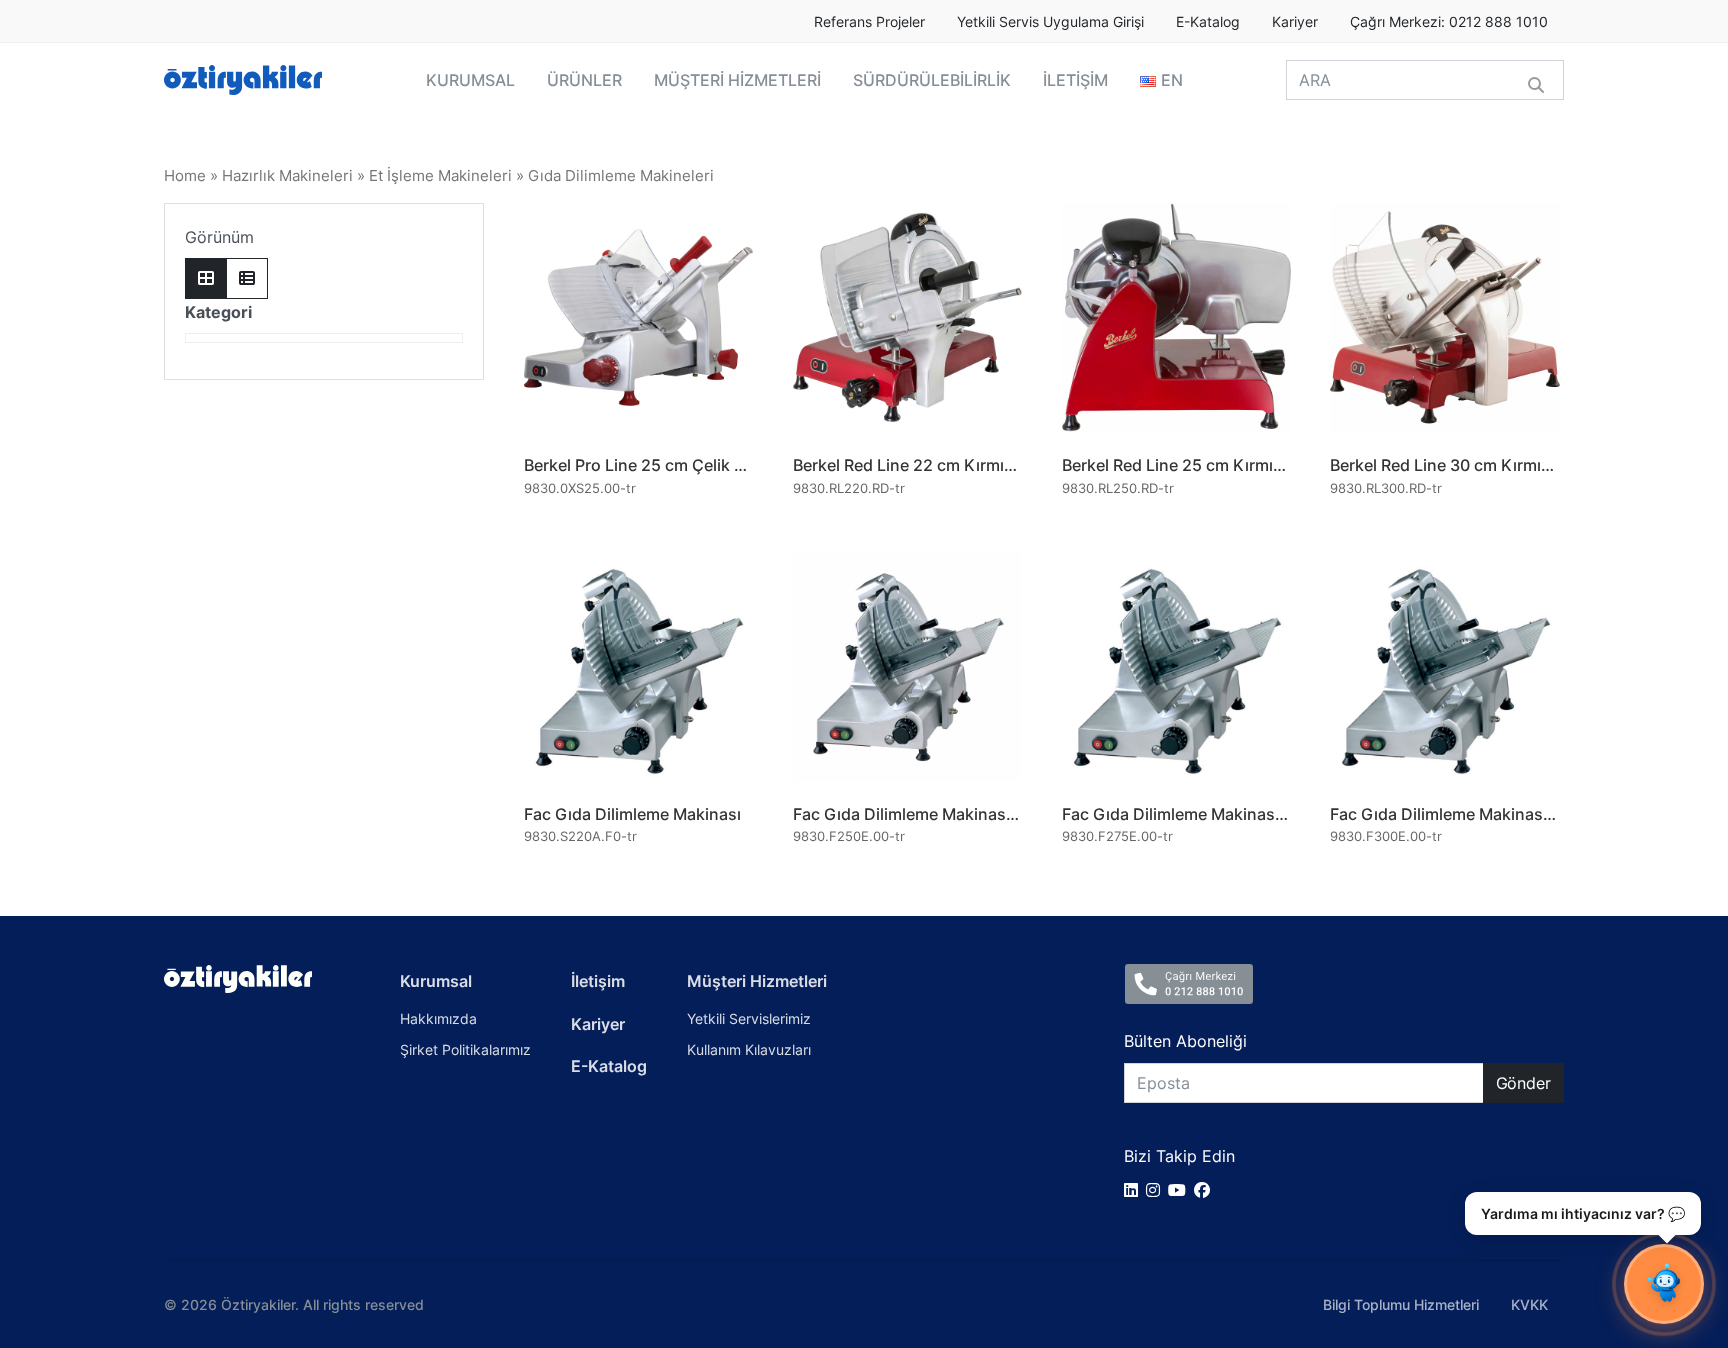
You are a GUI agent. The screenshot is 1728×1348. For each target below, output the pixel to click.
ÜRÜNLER (584, 80)
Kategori (218, 312)
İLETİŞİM (1075, 80)
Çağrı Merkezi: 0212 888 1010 (1449, 22)
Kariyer (1295, 22)
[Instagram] (1157, 1190)
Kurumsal (436, 981)
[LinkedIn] (1135, 1190)
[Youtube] (1181, 1190)
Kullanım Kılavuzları (749, 1049)
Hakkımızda (438, 1018)
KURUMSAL (470, 80)
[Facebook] (1206, 1190)
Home (185, 176)
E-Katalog (1208, 22)
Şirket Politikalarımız (465, 1049)
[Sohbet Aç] (1664, 1284)
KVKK (1529, 1304)
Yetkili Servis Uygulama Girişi (1050, 22)
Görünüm (219, 237)
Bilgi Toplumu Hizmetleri (1401, 1304)
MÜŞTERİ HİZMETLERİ (737, 80)
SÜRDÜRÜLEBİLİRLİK (932, 80)
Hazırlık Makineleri (287, 176)
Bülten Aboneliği (1185, 1041)
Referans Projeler (869, 22)
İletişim (598, 981)
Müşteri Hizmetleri (757, 981)
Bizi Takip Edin (1179, 1156)
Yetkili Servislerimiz (749, 1018)
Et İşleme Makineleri (440, 176)
